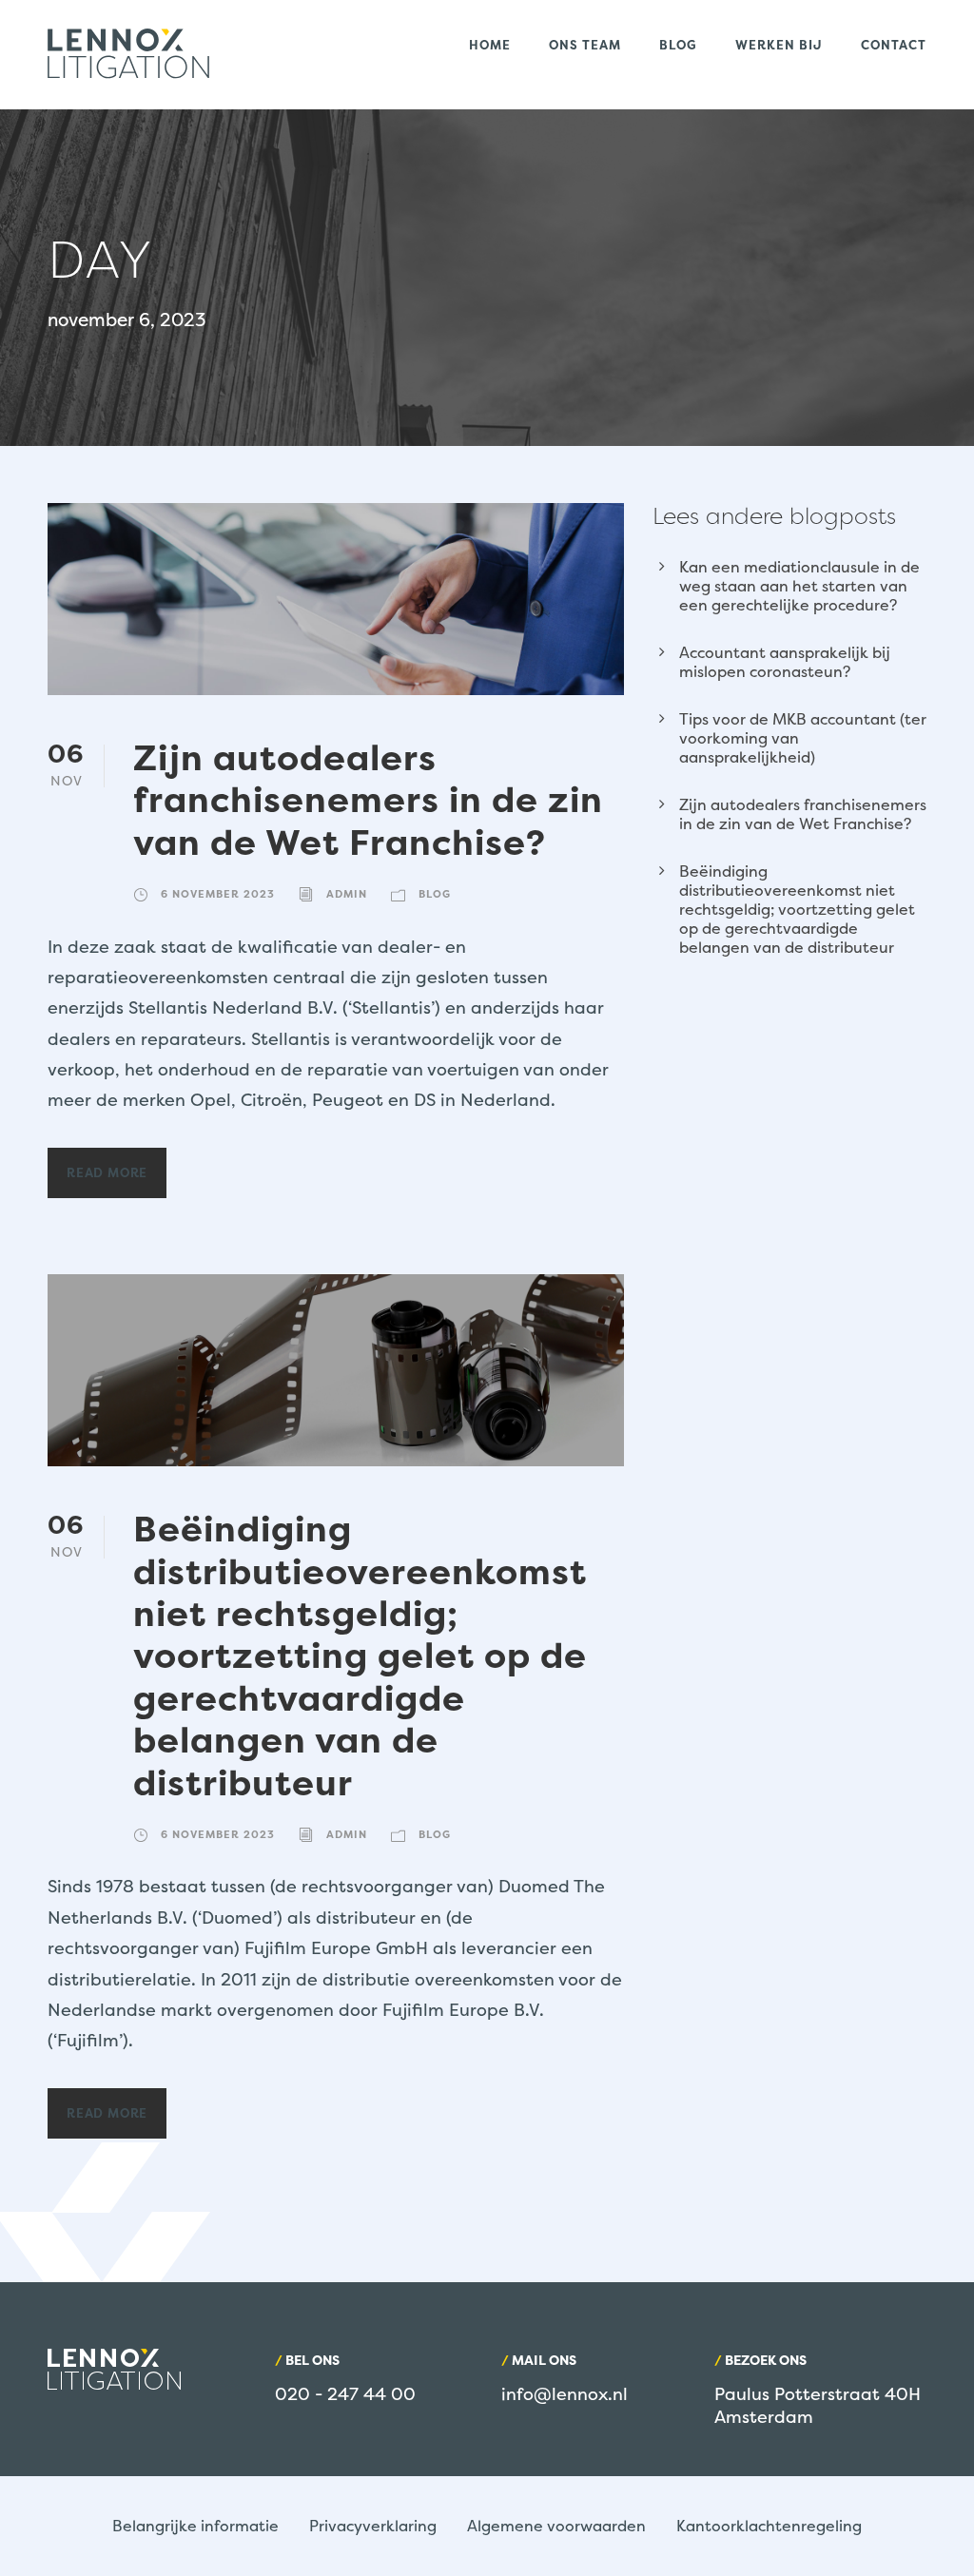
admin (347, 894)
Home (490, 45)
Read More (107, 1172)
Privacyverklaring (373, 2526)
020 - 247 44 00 (345, 2394)
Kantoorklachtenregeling (769, 2526)
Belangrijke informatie (195, 2526)
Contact (894, 45)
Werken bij (779, 45)
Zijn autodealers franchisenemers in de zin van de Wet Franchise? (368, 800)
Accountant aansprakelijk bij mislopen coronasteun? (785, 662)
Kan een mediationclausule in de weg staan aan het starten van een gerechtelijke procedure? (799, 586)
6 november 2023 (218, 894)
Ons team (585, 45)
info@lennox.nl (565, 2394)
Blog (678, 45)
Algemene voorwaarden (556, 2526)
